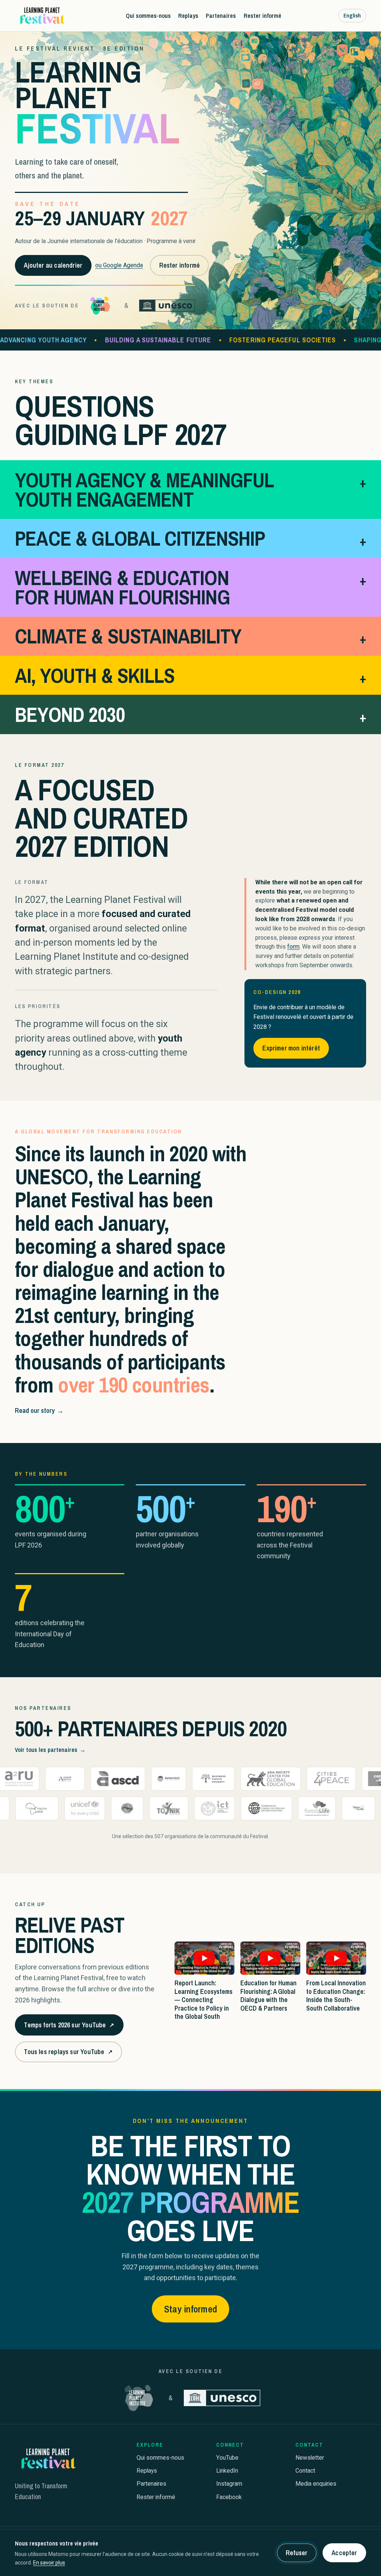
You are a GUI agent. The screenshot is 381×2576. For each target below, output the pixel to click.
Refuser (297, 2553)
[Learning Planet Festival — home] (42, 16)
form (293, 947)
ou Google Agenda (119, 265)
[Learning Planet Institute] (100, 306)
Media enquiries (316, 2484)
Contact (305, 2471)
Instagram (229, 2484)
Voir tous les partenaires (50, 1750)
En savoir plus (49, 2563)
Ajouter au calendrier (53, 265)
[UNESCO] (167, 306)
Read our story (39, 1410)
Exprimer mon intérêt (291, 1048)
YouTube (227, 2458)
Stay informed (190, 2309)
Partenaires (221, 15)
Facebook (229, 2497)
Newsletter (310, 2458)
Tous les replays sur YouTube (68, 2054)
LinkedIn (227, 2471)
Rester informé (262, 15)
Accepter (344, 2553)
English (352, 15)
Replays (188, 15)
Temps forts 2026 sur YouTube (69, 2028)
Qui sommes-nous (148, 15)
